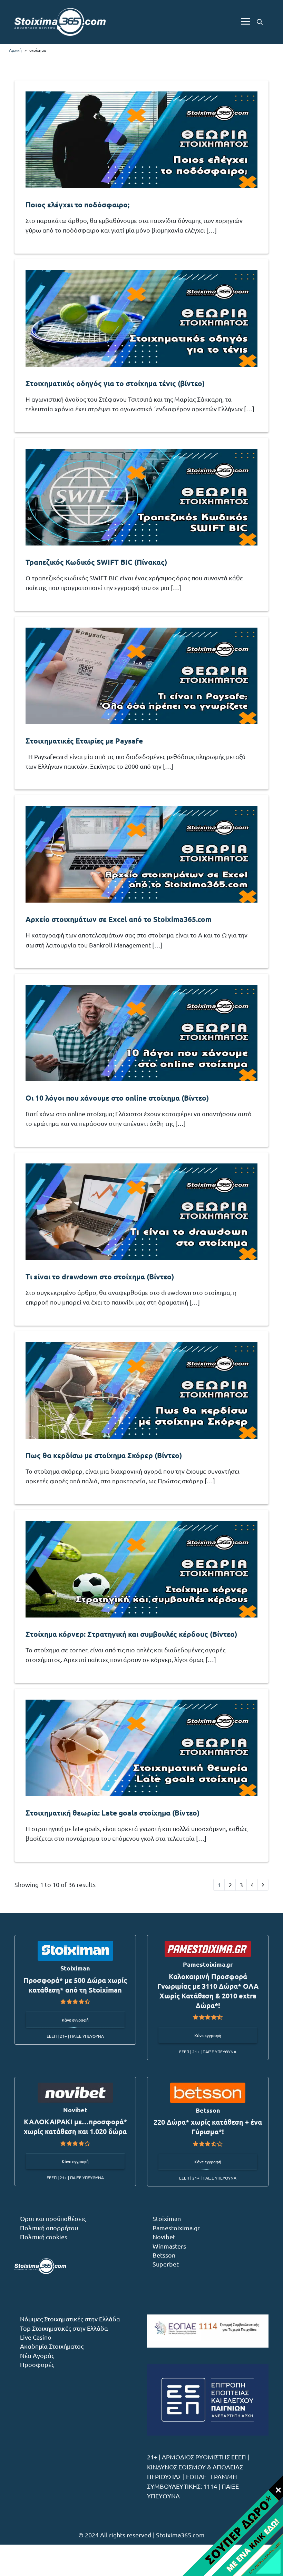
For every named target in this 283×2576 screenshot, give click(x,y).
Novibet (164, 2237)
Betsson (164, 2255)
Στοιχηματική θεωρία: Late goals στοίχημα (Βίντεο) (113, 1813)
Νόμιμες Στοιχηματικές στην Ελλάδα (70, 2319)
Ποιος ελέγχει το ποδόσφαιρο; (77, 204)
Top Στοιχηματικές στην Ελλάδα (64, 2328)
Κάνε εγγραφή (75, 2020)
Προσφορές (37, 2364)
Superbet (166, 2264)
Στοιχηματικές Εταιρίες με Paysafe (84, 741)
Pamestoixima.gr (176, 2228)
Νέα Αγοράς (37, 2355)
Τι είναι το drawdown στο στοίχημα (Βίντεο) (100, 1276)
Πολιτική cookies (44, 2237)
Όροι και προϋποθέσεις (53, 2218)
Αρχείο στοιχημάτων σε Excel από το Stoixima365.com (119, 919)
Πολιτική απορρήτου (49, 2228)
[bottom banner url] (232, 2525)
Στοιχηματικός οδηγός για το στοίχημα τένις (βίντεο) (115, 383)
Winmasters (169, 2246)
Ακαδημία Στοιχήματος (52, 2346)
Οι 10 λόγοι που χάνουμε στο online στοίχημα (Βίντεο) (117, 1098)
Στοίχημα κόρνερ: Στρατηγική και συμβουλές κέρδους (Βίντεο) (131, 1634)
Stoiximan (167, 2218)
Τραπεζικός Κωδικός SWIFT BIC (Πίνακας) (96, 562)
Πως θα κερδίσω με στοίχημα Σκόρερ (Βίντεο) (104, 1455)
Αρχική (15, 50)
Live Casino (36, 2337)
